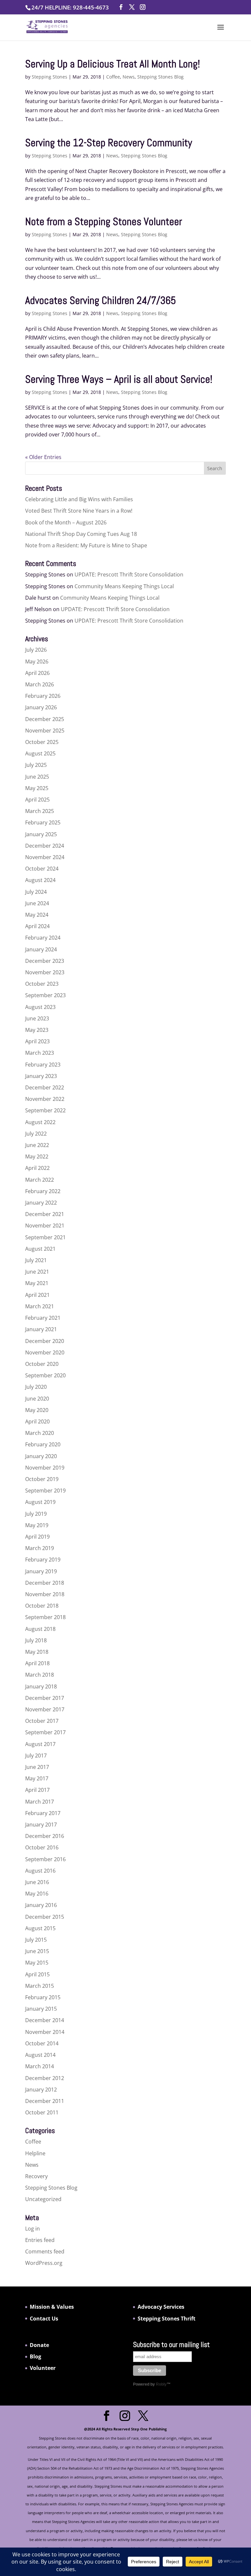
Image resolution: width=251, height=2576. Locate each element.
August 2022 (40, 1122)
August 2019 (40, 1502)
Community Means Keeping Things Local (124, 586)
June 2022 (37, 1145)
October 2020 (42, 1364)
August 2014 (40, 2055)
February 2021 (43, 1318)
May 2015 (37, 1963)
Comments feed (45, 2251)
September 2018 (45, 1617)
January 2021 (41, 1329)
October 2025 (42, 742)
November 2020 (45, 1352)
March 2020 (40, 1433)
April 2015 (37, 1974)
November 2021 (45, 1226)
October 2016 (42, 1847)
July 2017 (36, 1756)
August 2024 (40, 880)
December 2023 (45, 961)
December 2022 (45, 1087)
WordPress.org (44, 2263)
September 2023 (45, 995)
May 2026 (37, 662)
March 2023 (40, 1053)
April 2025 (37, 800)
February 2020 (43, 1444)
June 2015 (37, 1951)
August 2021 (40, 1249)
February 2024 (43, 938)
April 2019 (37, 1537)
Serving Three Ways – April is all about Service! (119, 379)
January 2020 (41, 1456)
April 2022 (37, 1168)
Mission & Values (52, 2307)
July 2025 (36, 765)
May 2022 (37, 1156)
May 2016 (37, 1894)
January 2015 (41, 2009)
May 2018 (37, 1652)
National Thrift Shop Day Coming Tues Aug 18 (81, 534)
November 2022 (45, 1099)
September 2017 (45, 1732)
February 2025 (43, 822)
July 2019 (36, 1514)
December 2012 (45, 2078)
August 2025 (40, 753)
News (129, 77)
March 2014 (40, 2066)
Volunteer (43, 2368)
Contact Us (44, 2319)
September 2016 (45, 1859)
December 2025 (45, 719)
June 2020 (37, 1399)
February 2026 (43, 696)
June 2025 (37, 777)
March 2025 (40, 811)
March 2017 (40, 1802)
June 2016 (37, 1882)
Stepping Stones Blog (160, 77)
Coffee (113, 77)
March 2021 (40, 1306)
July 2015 (36, 1940)
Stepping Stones (50, 77)
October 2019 (42, 1479)
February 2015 (43, 1997)
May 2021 (37, 1283)
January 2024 (41, 949)
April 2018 (37, 1663)
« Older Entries (43, 457)
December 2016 (45, 1836)
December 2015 (45, 1917)
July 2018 (36, 1640)
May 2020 (37, 1410)
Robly (161, 2384)
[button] (221, 31)
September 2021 (45, 1237)
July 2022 (36, 1134)
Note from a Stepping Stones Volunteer (104, 221)
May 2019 (37, 1525)
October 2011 (42, 2112)
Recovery (36, 2176)
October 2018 (42, 1606)
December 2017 (45, 1698)
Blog (35, 2356)
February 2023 (43, 1065)
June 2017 (37, 1767)
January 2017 (41, 1825)
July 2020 (36, 1387)
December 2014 (45, 2020)
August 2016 (40, 1871)
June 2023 (37, 1018)
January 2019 (41, 1571)
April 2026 (37, 673)
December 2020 (45, 1341)
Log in (33, 2229)
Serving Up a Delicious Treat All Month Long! (113, 64)
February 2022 (43, 1191)
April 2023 (37, 1041)
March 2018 (40, 1675)
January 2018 (41, 1686)
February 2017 (43, 1813)
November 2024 (45, 857)
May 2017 (37, 1778)
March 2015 (40, 1986)
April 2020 (37, 1421)
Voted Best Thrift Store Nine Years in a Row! (79, 511)
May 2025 (37, 788)
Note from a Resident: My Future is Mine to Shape (86, 545)
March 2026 (40, 684)
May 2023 (37, 1030)
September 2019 (45, 1491)
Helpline (35, 2153)
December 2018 (45, 1583)
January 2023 (41, 1076)
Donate (39, 2345)
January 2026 (41, 707)
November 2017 (45, 1709)
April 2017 (37, 1790)
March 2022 (40, 1180)
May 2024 (37, 915)
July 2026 (36, 650)
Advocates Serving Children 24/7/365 (100, 300)
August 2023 (40, 1007)
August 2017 (40, 1744)
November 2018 (45, 1594)
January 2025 (41, 834)
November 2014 (45, 2032)
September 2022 (45, 1110)
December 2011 (45, 2101)
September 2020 (45, 1375)
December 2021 (45, 1214)
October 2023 (42, 984)
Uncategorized (43, 2199)
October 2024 (42, 869)
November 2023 (45, 972)
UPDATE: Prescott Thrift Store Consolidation (129, 574)
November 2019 (45, 1468)
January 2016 (41, 1905)
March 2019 (40, 1548)
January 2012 (41, 2090)
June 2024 (37, 903)
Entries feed (40, 2240)
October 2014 (42, 2043)
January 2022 (41, 1203)
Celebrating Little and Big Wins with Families (79, 499)
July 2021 (36, 1260)
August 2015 (40, 1928)
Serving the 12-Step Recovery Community (109, 143)
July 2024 (36, 892)
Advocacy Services (161, 2307)
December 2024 (45, 846)
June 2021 (37, 1272)
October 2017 (42, 1721)
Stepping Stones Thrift (167, 2319)
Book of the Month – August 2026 (66, 522)
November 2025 (45, 731)
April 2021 (37, 1295)
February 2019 (43, 1560)
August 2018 (40, 1629)
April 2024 (37, 926)
